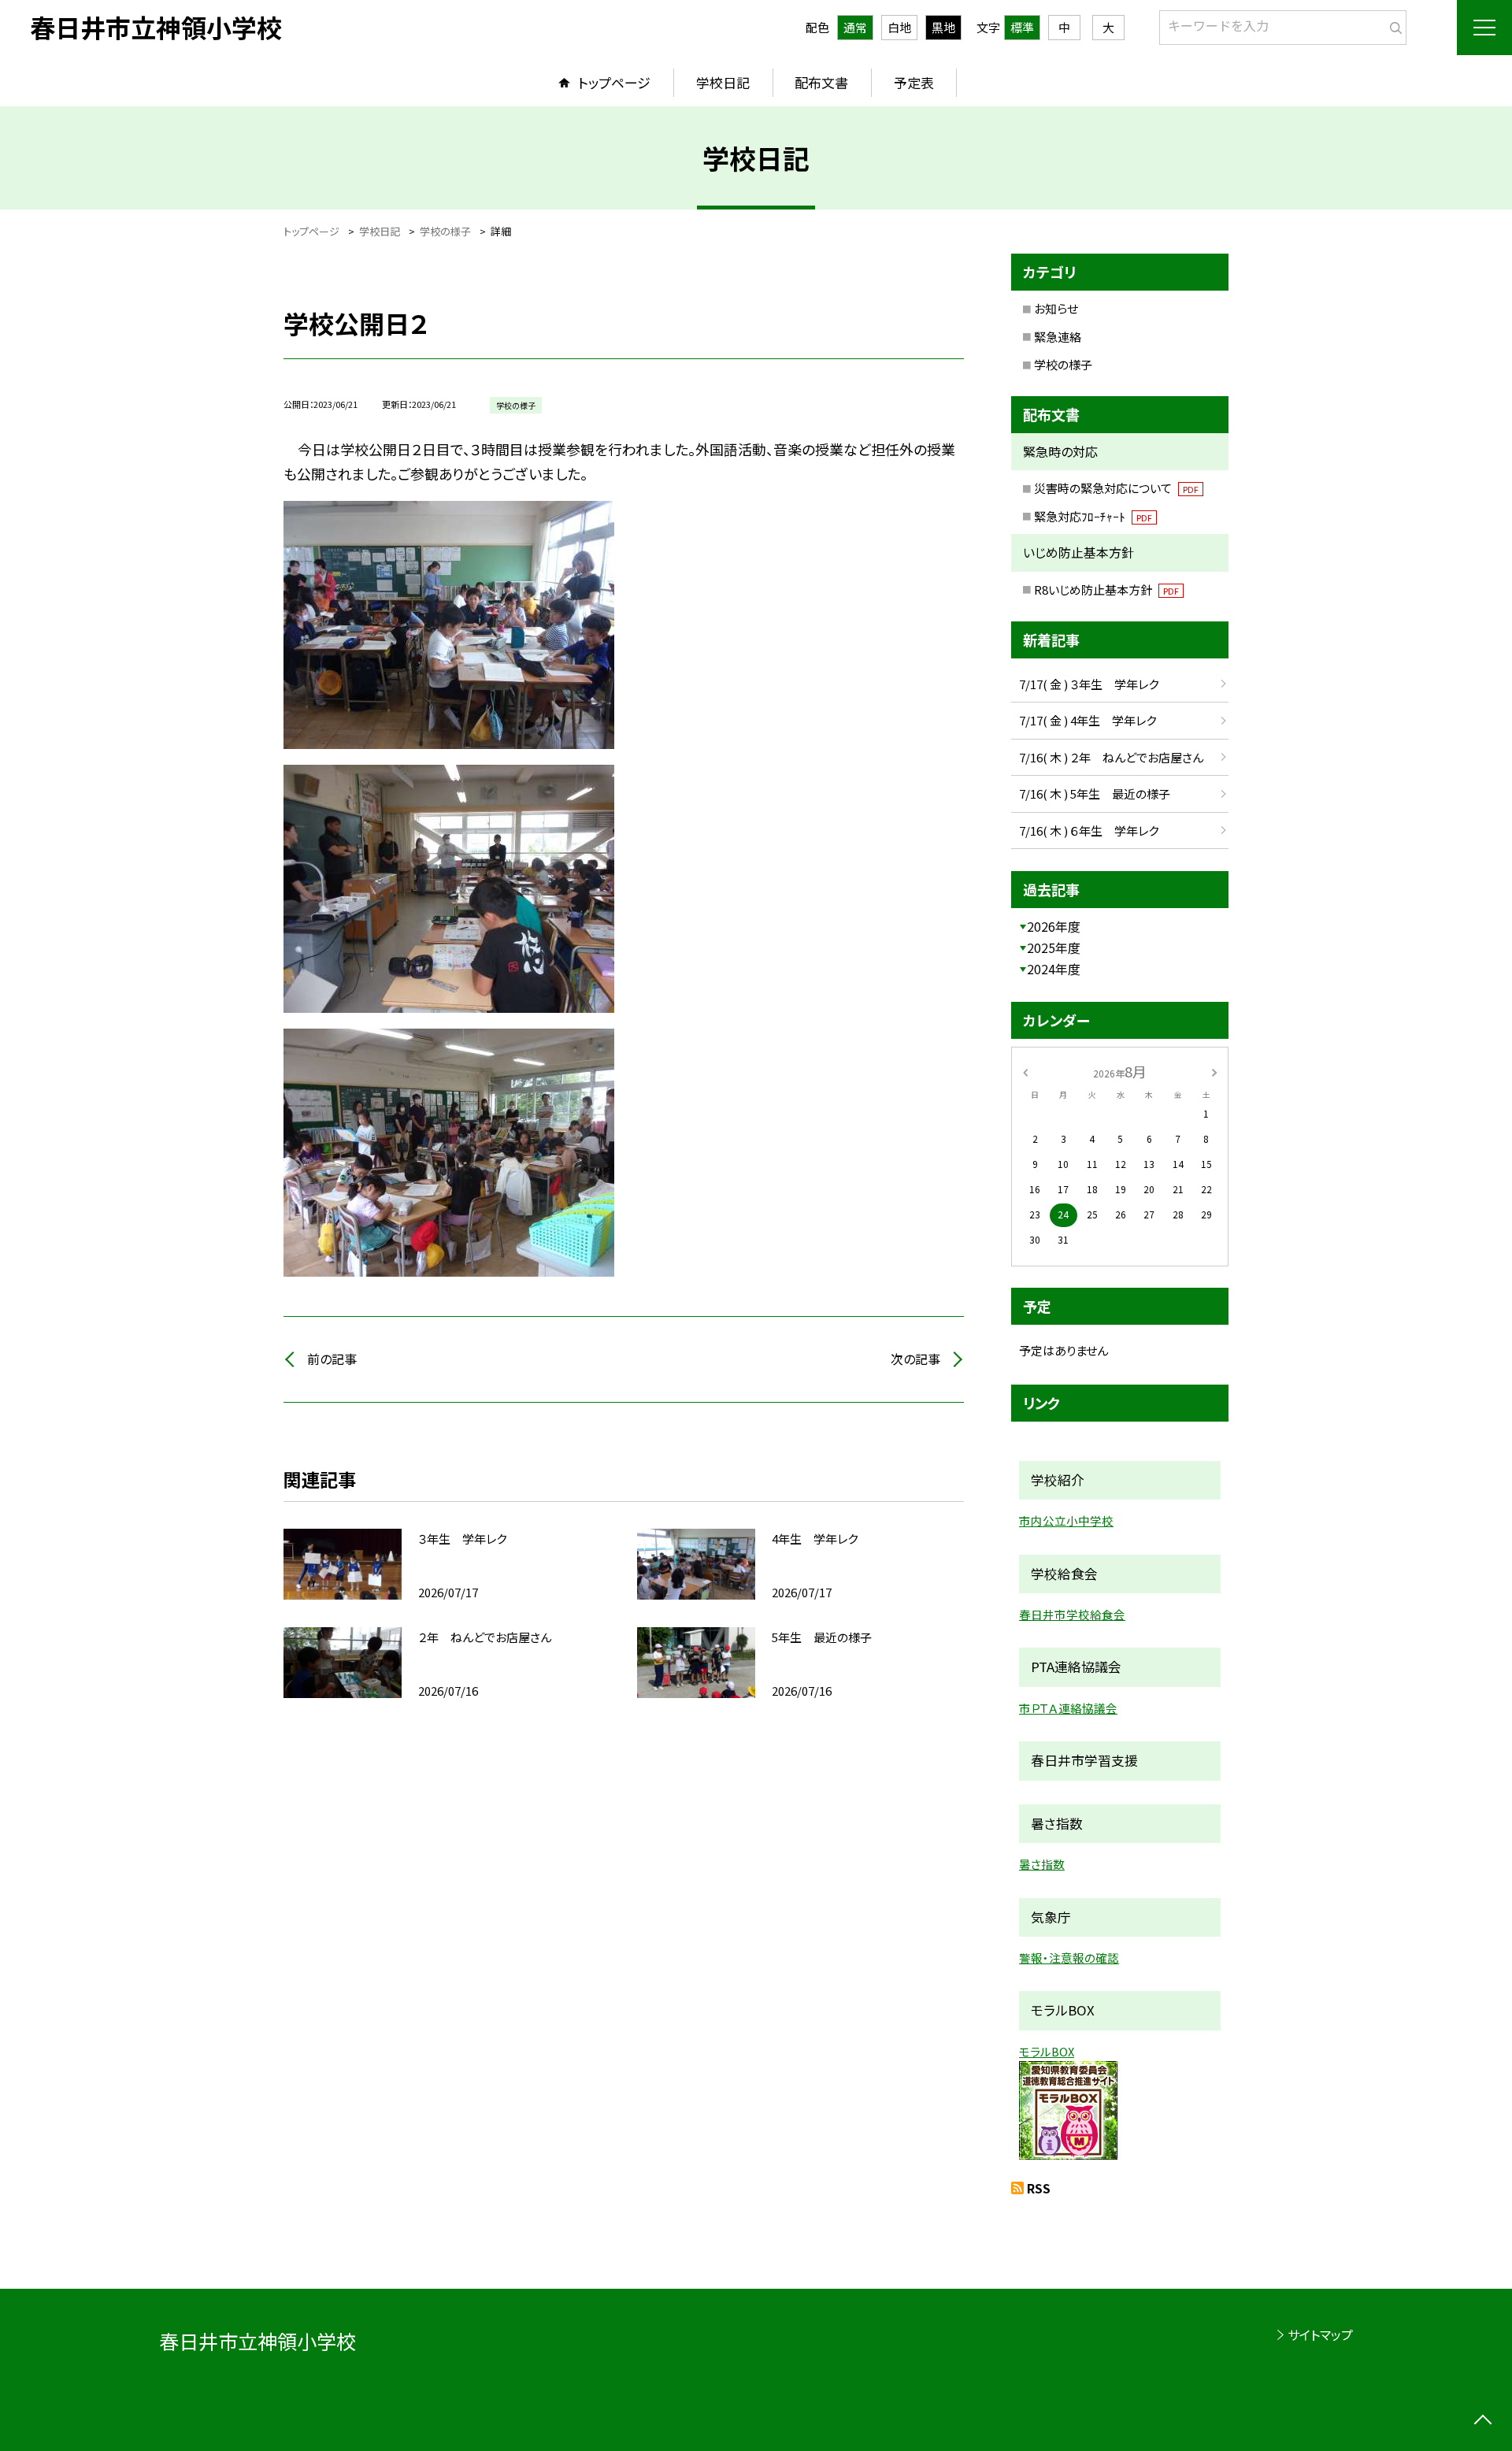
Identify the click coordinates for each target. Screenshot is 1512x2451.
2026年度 (1054, 926)
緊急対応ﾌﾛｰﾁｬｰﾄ (1093, 516)
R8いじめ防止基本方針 (1106, 590)
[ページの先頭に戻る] (1482, 2421)
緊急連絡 (1058, 337)
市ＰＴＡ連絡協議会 (1068, 1708)
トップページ (614, 82)
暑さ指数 (1042, 1864)
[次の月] (1214, 1071)
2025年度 (1054, 947)
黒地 (943, 27)
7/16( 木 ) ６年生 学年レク (1089, 831)
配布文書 (821, 82)
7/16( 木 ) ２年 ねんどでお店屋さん (1111, 757)
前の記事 (332, 1359)
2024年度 (1054, 969)
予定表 (914, 82)
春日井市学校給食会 (1072, 1614)
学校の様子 (1063, 364)
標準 (1022, 27)
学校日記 (723, 82)
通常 (855, 27)
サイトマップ (1320, 2334)
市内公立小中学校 (1066, 1520)
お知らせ (1056, 308)
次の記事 (915, 1359)
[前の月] (1025, 1071)
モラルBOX (1047, 2051)
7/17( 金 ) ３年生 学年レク (1089, 684)
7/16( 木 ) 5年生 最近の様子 (1095, 794)
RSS (1039, 2188)
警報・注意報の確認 (1069, 1958)
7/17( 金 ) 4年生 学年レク (1088, 720)
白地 (899, 27)
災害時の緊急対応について (1116, 488)
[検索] (1393, 24)
